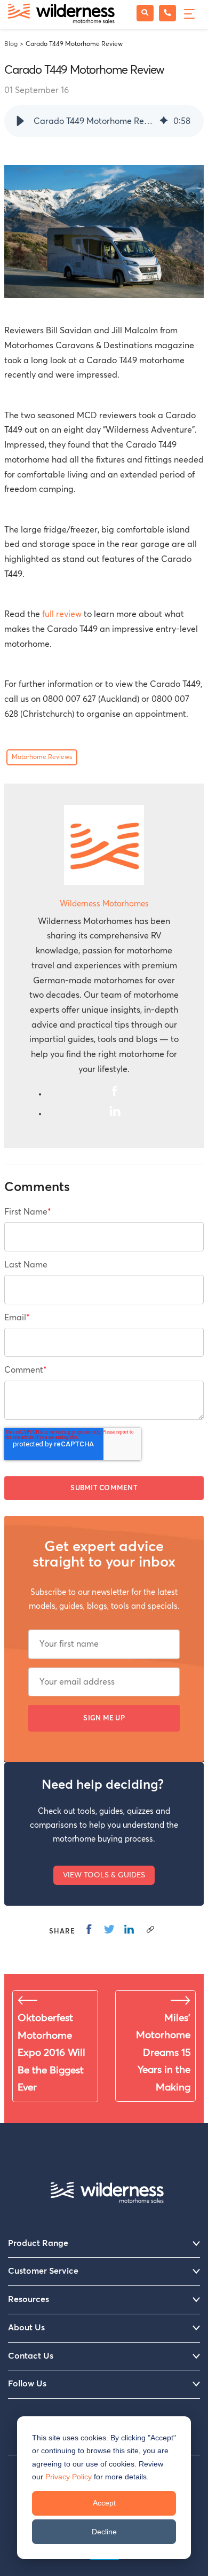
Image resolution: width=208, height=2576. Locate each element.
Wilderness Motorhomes (104, 904)
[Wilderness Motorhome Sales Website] (61, 14)
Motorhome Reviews (42, 757)
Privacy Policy (69, 2477)
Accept (104, 2503)
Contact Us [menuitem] (31, 2356)
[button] (20, 121)
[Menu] (188, 13)
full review (62, 614)
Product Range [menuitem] (38, 2243)
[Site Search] (145, 13)
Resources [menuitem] (29, 2299)
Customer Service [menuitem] (43, 2271)
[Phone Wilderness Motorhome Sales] (167, 13)
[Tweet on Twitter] (109, 1929)
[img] (164, 121)
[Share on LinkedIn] (129, 1929)
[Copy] (150, 1929)
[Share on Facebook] (89, 1929)
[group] (104, 121)
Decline (104, 2532)
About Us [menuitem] (26, 2328)
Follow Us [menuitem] (27, 2384)
